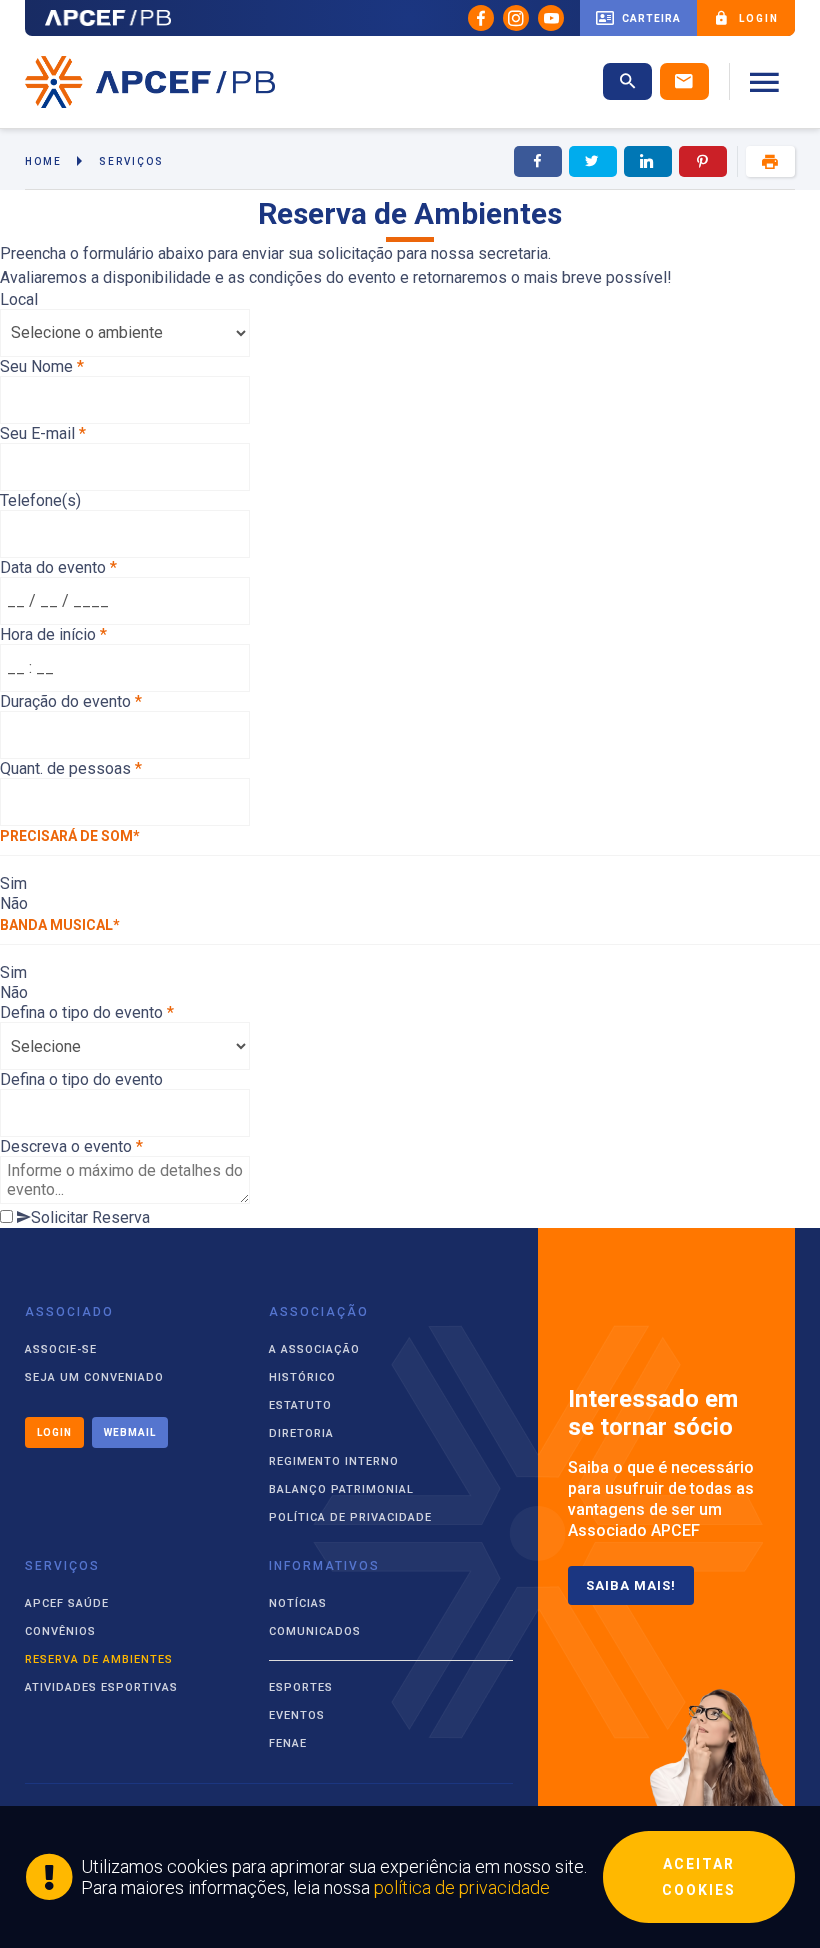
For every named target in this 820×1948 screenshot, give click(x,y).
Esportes (301, 1687)
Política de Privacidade (350, 1517)
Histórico (302, 1377)
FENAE (288, 1743)
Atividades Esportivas (101, 1687)
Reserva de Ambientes (99, 1659)
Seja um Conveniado (94, 1377)
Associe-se (61, 1349)
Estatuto (300, 1405)
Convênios (60, 1631)
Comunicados (315, 1631)
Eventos (297, 1715)
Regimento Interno (334, 1461)
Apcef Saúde (67, 1603)
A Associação (314, 1349)
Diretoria (301, 1433)
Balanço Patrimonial (341, 1489)
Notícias (298, 1603)
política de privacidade (462, 1887)
